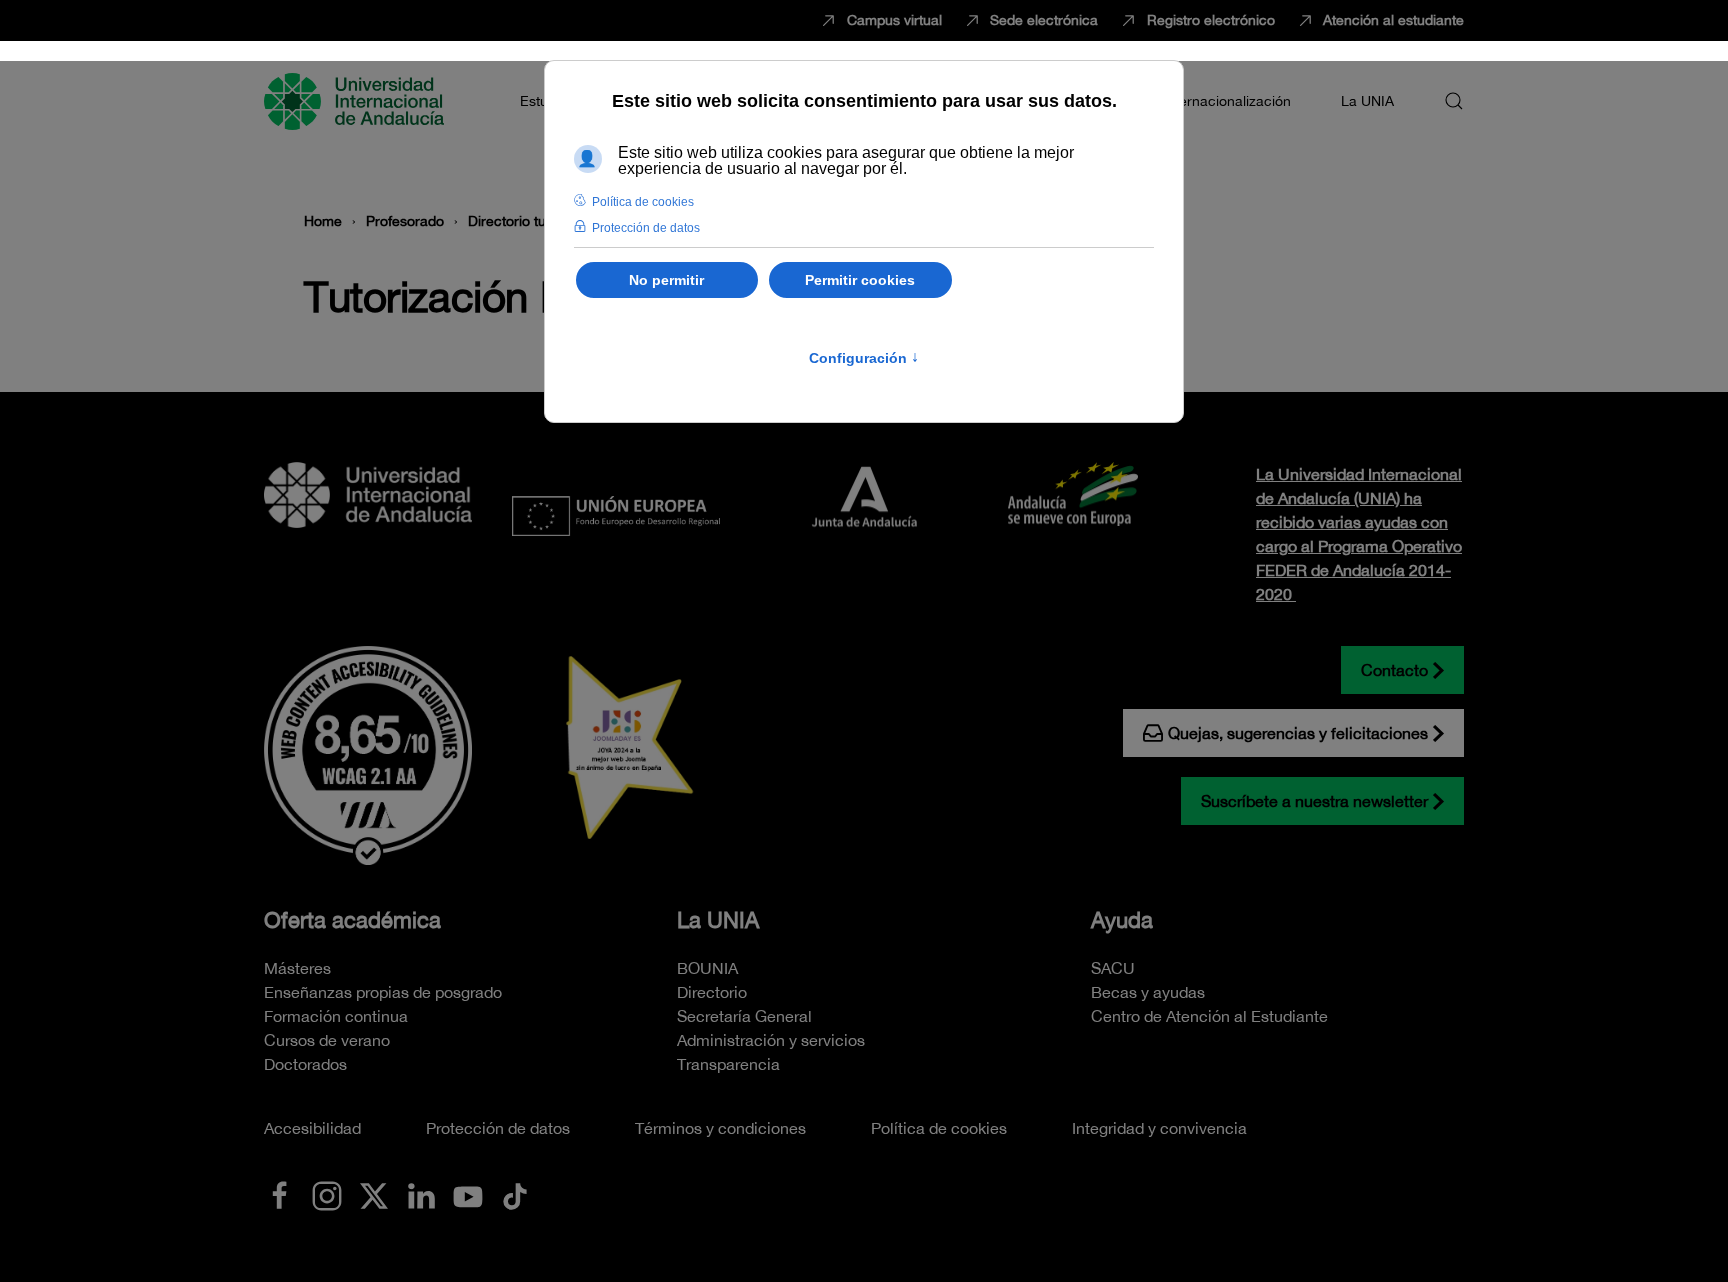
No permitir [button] (666, 280)
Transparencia (728, 1064)
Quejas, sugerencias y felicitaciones (1298, 733)
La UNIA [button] (1367, 101)
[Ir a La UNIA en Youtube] (468, 1194)
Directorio (712, 992)
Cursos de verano (327, 1040)
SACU (1113, 968)
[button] (1454, 101)
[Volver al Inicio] (357, 101)
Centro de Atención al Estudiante (1209, 1016)
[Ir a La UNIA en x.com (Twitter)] (374, 1194)
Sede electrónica (1044, 20)
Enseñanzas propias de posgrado (383, 992)
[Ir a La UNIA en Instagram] (327, 1194)
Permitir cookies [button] (860, 280)
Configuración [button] (864, 358)
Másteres (297, 968)
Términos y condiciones (720, 1128)
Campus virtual (894, 20)
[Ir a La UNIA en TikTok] (515, 1194)
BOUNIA (707, 968)
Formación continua (336, 1016)
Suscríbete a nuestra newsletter (1314, 801)
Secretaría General (744, 1016)
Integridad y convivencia (1159, 1128)
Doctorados (305, 1064)
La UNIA (718, 920)
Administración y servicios (771, 1040)
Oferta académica (352, 920)
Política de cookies (939, 1128)
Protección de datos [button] (646, 228)
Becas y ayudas (1148, 992)
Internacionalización (1227, 101)
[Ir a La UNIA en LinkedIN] (421, 1194)
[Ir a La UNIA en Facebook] (280, 1194)
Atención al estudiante (1393, 20)
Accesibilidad (312, 1128)
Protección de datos (498, 1128)
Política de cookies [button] (643, 202)
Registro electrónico (1211, 20)
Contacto (1394, 670)
